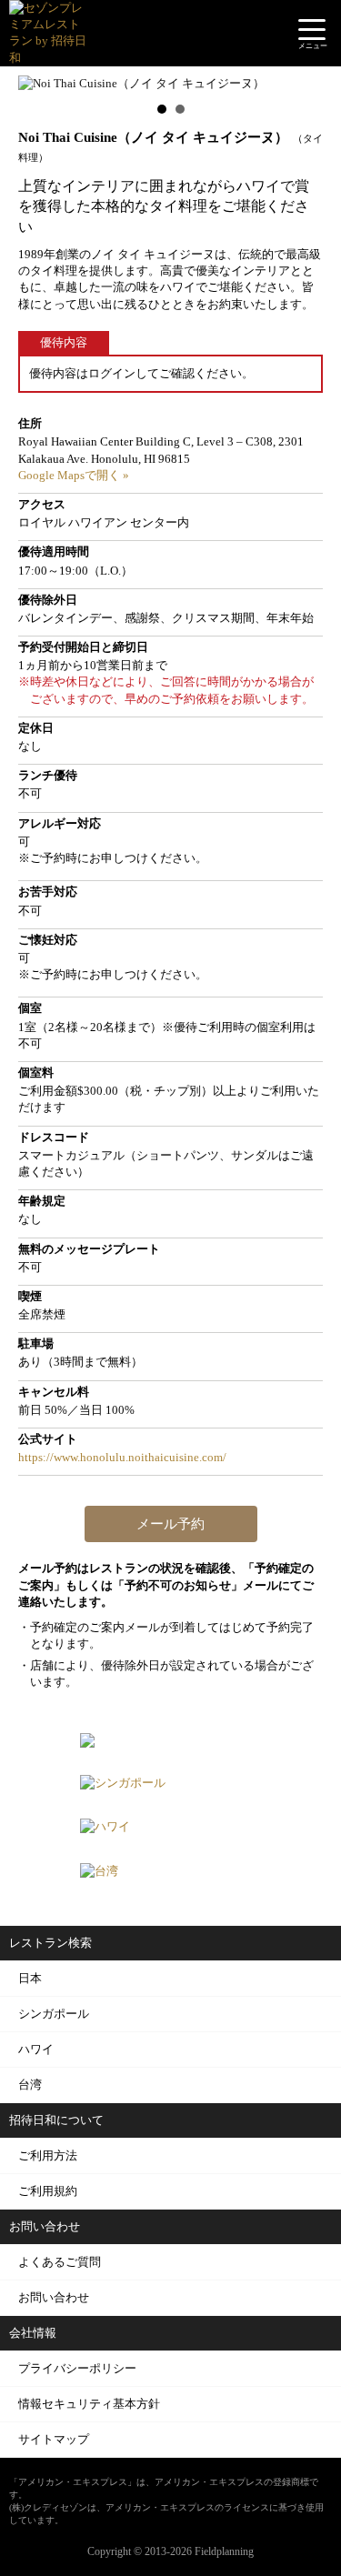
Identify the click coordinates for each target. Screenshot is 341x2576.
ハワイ (36, 2049)
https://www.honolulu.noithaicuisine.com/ (122, 1457)
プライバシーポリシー (77, 2368)
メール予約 (170, 1524)
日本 (30, 1978)
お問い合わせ (54, 2297)
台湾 (30, 2085)
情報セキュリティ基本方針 (89, 2404)
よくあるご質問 (60, 2262)
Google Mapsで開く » (74, 475)
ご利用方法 (48, 2155)
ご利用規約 (48, 2191)
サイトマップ (54, 2439)
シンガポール (54, 2014)
